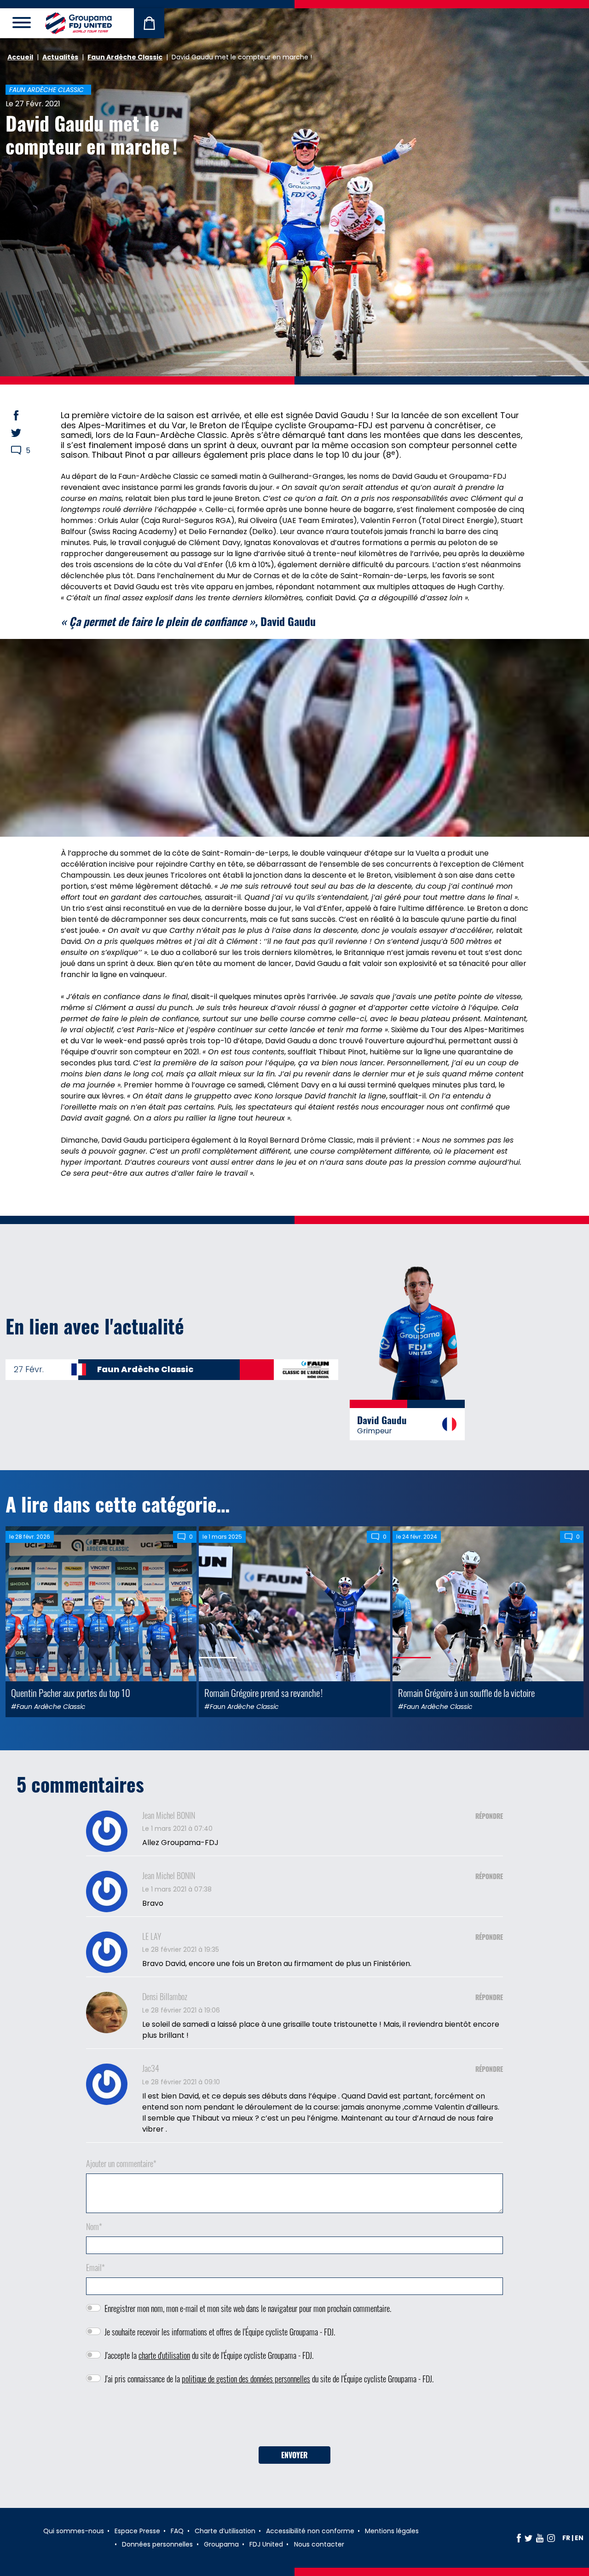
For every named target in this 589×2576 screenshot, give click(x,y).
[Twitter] (528, 2538)
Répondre (489, 1816)
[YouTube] (540, 2538)
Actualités (60, 57)
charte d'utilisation (164, 2355)
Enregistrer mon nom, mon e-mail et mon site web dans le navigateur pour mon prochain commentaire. (248, 2308)
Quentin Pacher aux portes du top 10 (71, 1693)
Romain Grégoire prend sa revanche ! (263, 1693)
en (579, 2538)
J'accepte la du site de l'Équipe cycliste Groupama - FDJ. (209, 2355)
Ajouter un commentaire (121, 2163)
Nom (94, 2226)
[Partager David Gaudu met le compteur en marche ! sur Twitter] (25, 433)
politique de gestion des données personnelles (246, 2379)
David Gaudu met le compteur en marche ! (92, 134)
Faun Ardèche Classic (125, 57)
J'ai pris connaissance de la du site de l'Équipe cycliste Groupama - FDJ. (269, 2379)
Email (95, 2267)
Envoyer (294, 2455)
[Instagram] (551, 2538)
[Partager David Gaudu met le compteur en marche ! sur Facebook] (25, 415)
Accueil (20, 57)
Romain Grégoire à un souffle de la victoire (466, 1693)
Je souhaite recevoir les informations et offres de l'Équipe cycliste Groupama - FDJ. (220, 2332)
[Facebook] (519, 2538)
